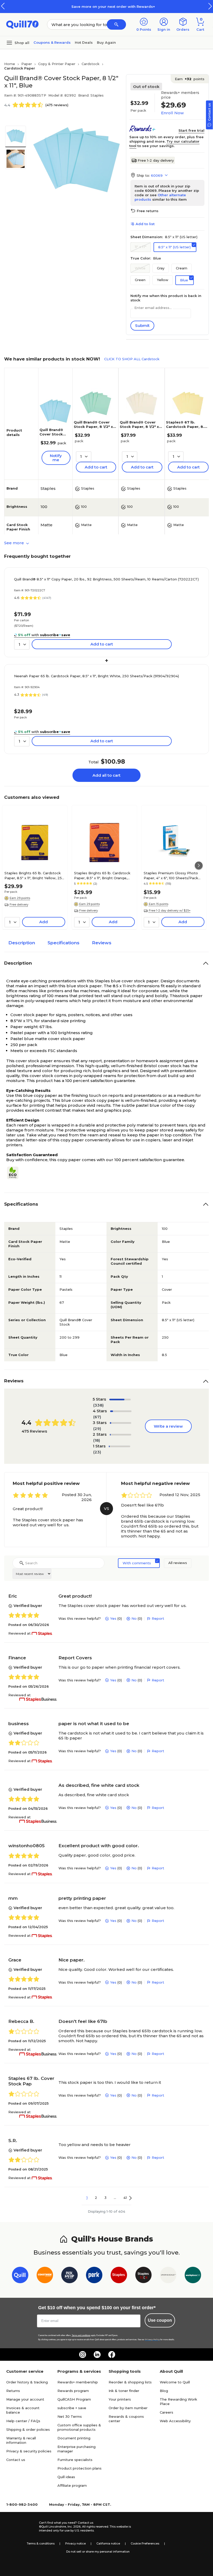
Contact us (16, 2460)
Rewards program (73, 2391)
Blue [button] (184, 280)
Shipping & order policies (28, 2429)
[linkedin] (97, 2355)
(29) (97, 1429)
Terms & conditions (41, 2543)
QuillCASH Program (74, 2399)
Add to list (145, 224)
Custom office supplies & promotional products (79, 2427)
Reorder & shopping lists (130, 2382)
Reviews (102, 943)
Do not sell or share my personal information (98, 2552)
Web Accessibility (175, 2421)
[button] (210, 6)
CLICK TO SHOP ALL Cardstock (132, 359)
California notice (108, 2543)
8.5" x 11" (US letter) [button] (174, 247)
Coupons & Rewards (52, 42)
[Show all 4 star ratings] (121, 1411)
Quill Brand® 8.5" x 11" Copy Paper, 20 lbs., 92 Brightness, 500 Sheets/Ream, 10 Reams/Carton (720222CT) (106, 579)
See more (15, 543)
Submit (142, 325)
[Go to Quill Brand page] (20, 2276)
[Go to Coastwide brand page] (45, 2276)
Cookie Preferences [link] (145, 2543)
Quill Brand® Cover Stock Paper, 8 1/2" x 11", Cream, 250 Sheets (141, 427)
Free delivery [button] (19, 904)
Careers (167, 2412)
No (134, 1618)
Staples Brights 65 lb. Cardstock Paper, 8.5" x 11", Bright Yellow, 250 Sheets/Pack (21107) (34, 875)
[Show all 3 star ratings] (121, 1423)
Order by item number (128, 2408)
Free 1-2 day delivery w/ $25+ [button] (170, 910)
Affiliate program (72, 2485)
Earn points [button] (190, 79)
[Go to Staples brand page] (119, 2276)
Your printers (120, 2399)
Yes (113, 1618)
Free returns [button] (148, 211)
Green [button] (140, 280)
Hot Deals (84, 42)
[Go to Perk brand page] (94, 2276)
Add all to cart (106, 775)
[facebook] (112, 2355)
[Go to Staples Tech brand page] (144, 2276)
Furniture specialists (75, 2460)
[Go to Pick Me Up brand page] (69, 2276)
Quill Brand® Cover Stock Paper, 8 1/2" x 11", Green (93, 427)
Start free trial (191, 130)
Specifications (64, 943)
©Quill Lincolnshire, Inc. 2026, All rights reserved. (74, 2527)
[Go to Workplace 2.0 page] (193, 2276)
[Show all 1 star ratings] (120, 1446)
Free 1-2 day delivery (156, 160)
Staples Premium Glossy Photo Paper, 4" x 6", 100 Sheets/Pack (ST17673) (171, 875)
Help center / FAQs (23, 2421)
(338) (98, 1405)
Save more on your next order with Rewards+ (106, 7)
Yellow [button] (163, 280)
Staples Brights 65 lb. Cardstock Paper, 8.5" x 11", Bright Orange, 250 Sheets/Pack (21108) (102, 875)
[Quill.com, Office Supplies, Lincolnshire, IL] (21, 2527)
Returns (13, 2391)
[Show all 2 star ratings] (121, 1435)
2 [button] (96, 2198)
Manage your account (25, 2399)
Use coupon (160, 2320)
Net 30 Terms (70, 2416)
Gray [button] (161, 268)
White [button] (140, 268)
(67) (97, 1417)
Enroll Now (172, 113)
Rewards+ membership (78, 2382)
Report (158, 1618)
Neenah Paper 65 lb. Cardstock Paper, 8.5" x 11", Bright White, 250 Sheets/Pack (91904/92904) (96, 676)
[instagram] (83, 2355)
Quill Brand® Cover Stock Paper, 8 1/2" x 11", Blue (53, 436)
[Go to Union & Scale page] (168, 2276)
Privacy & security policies (29, 2451)
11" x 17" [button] (141, 247)
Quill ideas (66, 2477)
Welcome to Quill (175, 2382)
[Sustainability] (15, 1173)
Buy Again (106, 42)
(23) (97, 1452)
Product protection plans (79, 2468)
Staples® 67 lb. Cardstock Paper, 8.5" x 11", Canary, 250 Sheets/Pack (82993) (187, 429)
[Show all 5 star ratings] (120, 1400)
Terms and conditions (81, 2335)
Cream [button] (182, 268)
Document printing (74, 2438)
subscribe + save (72, 2408)
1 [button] (87, 2198)
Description (22, 943)
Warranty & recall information (21, 2440)
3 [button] (105, 2198)
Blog (164, 2391)
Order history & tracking (27, 2382)
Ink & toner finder (124, 2391)
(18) (97, 1440)
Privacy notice (75, 2543)
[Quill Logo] (22, 24)
